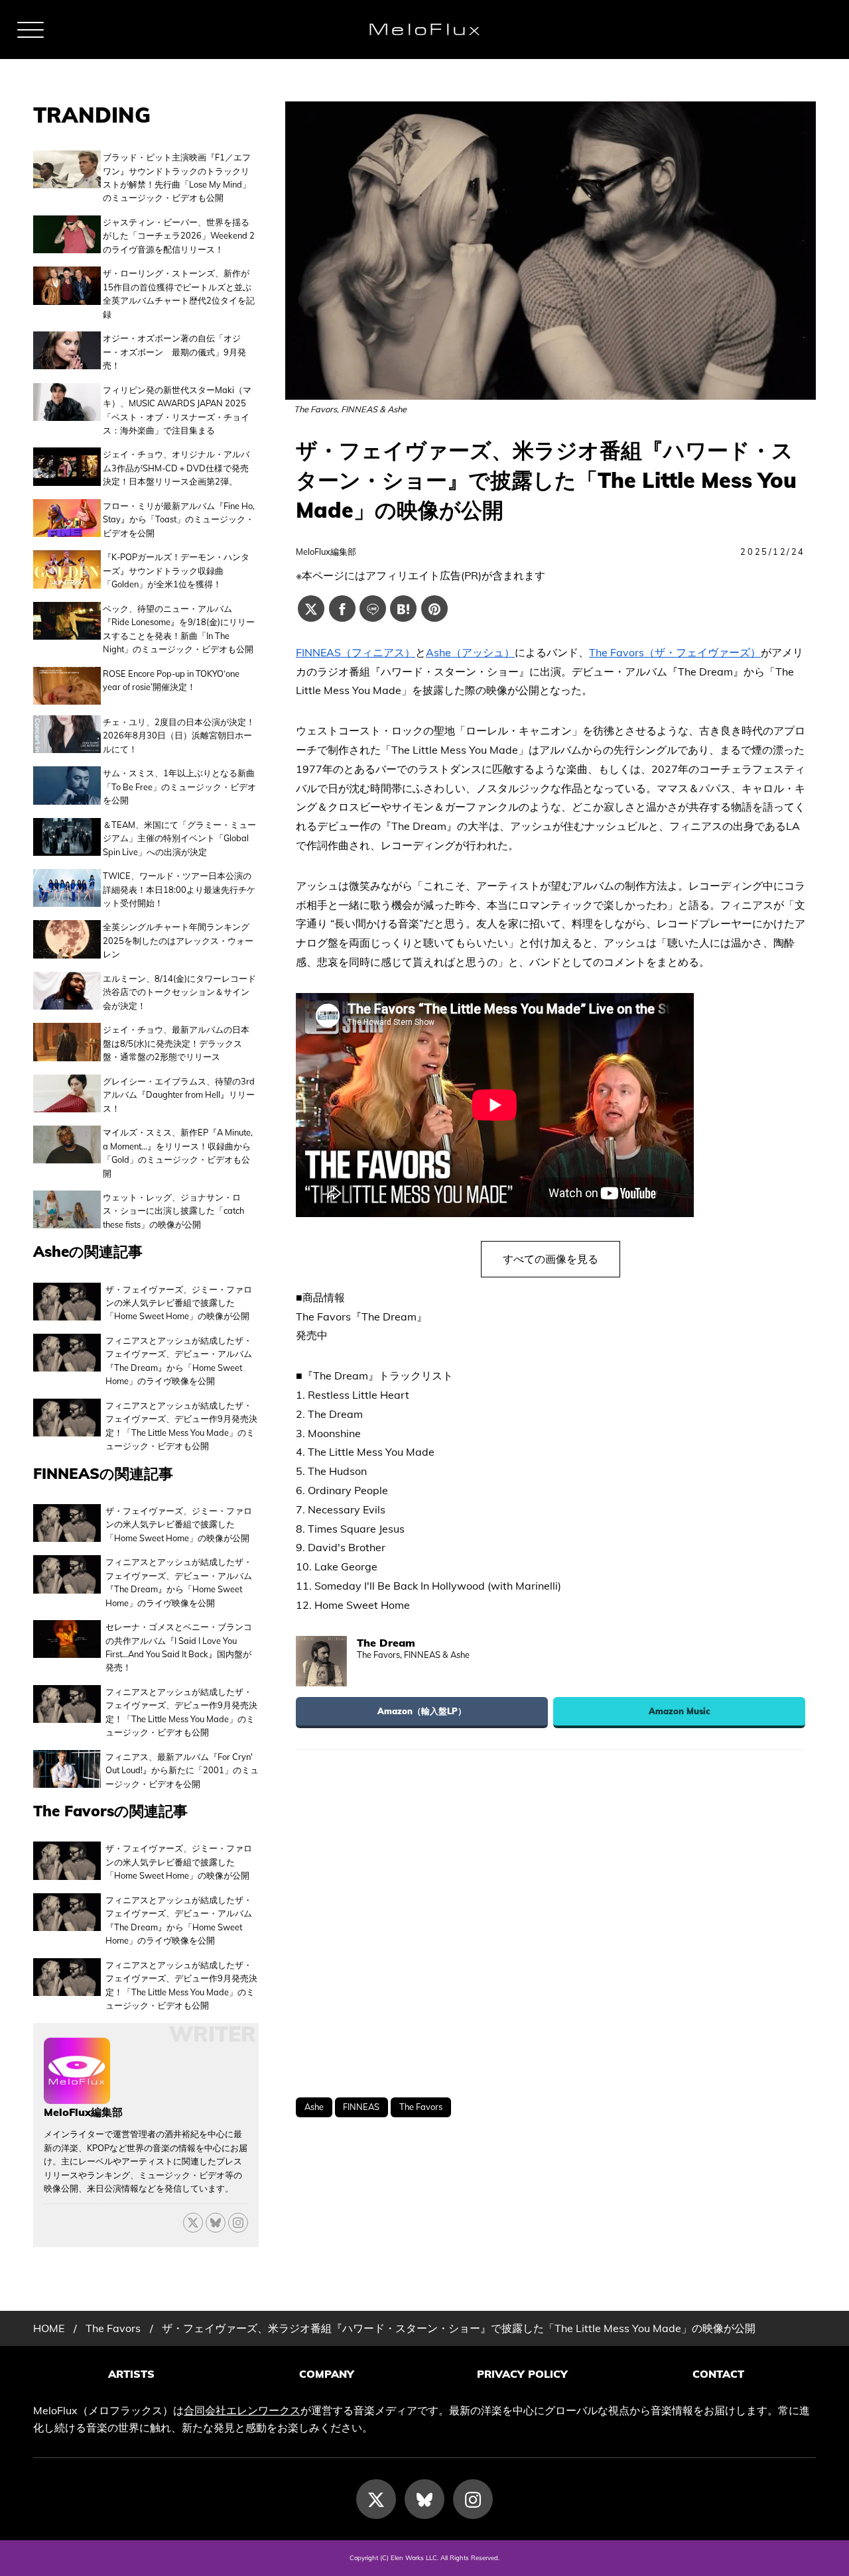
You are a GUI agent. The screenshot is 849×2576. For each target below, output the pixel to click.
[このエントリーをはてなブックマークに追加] (403, 609)
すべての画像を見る (551, 1259)
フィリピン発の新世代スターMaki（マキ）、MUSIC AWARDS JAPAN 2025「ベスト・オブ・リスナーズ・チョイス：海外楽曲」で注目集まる (177, 410)
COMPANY (327, 2374)
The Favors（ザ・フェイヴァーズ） (675, 652)
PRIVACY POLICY (522, 2374)
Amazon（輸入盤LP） (422, 1711)
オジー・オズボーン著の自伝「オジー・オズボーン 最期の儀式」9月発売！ (174, 352)
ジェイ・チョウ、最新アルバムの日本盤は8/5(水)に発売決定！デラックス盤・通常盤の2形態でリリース (176, 1043)
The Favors (421, 2107)
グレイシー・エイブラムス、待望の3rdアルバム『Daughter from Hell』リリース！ (179, 1095)
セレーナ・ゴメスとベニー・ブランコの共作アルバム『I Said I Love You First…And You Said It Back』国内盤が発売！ (179, 1647)
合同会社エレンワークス (242, 2410)
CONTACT (718, 2374)
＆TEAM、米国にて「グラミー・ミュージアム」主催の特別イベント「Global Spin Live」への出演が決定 (179, 838)
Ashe (314, 2107)
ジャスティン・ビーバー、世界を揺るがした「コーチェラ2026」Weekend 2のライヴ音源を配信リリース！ (179, 236)
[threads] (238, 2223)
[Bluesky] (216, 2223)
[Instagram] (473, 2499)
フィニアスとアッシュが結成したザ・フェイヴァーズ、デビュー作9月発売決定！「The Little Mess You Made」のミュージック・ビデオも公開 (181, 1426)
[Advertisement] (551, 1924)
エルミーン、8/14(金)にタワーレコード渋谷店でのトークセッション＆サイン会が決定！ (179, 992)
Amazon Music (680, 1711)
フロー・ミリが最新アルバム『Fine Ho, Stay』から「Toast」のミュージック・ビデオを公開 (179, 519)
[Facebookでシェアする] (342, 609)
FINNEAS (361, 2107)
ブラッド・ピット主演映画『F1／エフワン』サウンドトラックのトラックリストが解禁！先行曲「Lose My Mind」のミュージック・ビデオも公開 (177, 177)
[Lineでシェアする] (373, 609)
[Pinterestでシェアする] (434, 609)
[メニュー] (31, 30)
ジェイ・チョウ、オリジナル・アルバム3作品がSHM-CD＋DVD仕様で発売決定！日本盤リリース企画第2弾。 (176, 468)
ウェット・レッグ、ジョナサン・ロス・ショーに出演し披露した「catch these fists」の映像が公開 (173, 1211)
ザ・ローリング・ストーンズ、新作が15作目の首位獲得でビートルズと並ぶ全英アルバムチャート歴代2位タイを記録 (179, 293)
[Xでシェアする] (311, 609)
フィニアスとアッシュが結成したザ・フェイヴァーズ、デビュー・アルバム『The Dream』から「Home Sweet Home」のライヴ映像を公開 (179, 1361)
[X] (193, 2223)
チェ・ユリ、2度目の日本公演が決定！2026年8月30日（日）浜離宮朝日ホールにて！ (179, 735)
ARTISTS (131, 2374)
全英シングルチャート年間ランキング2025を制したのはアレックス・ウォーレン (178, 940)
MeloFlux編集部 (326, 552)
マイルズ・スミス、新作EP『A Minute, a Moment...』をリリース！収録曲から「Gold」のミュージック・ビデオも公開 (178, 1152)
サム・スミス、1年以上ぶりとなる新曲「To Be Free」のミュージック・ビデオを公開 (179, 787)
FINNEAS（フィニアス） (356, 652)
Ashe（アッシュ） (470, 652)
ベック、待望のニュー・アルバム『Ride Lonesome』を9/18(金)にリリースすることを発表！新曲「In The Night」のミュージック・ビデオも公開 (179, 629)
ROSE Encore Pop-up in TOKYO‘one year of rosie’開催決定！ (171, 680)
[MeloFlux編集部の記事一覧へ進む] (77, 2097)
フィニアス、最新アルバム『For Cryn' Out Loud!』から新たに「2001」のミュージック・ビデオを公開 (182, 1770)
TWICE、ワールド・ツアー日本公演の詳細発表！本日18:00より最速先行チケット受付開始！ (179, 889)
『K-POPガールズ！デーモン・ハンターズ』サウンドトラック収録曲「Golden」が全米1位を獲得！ (176, 570)
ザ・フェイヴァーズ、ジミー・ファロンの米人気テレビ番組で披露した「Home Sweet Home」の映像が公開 (179, 1303)
